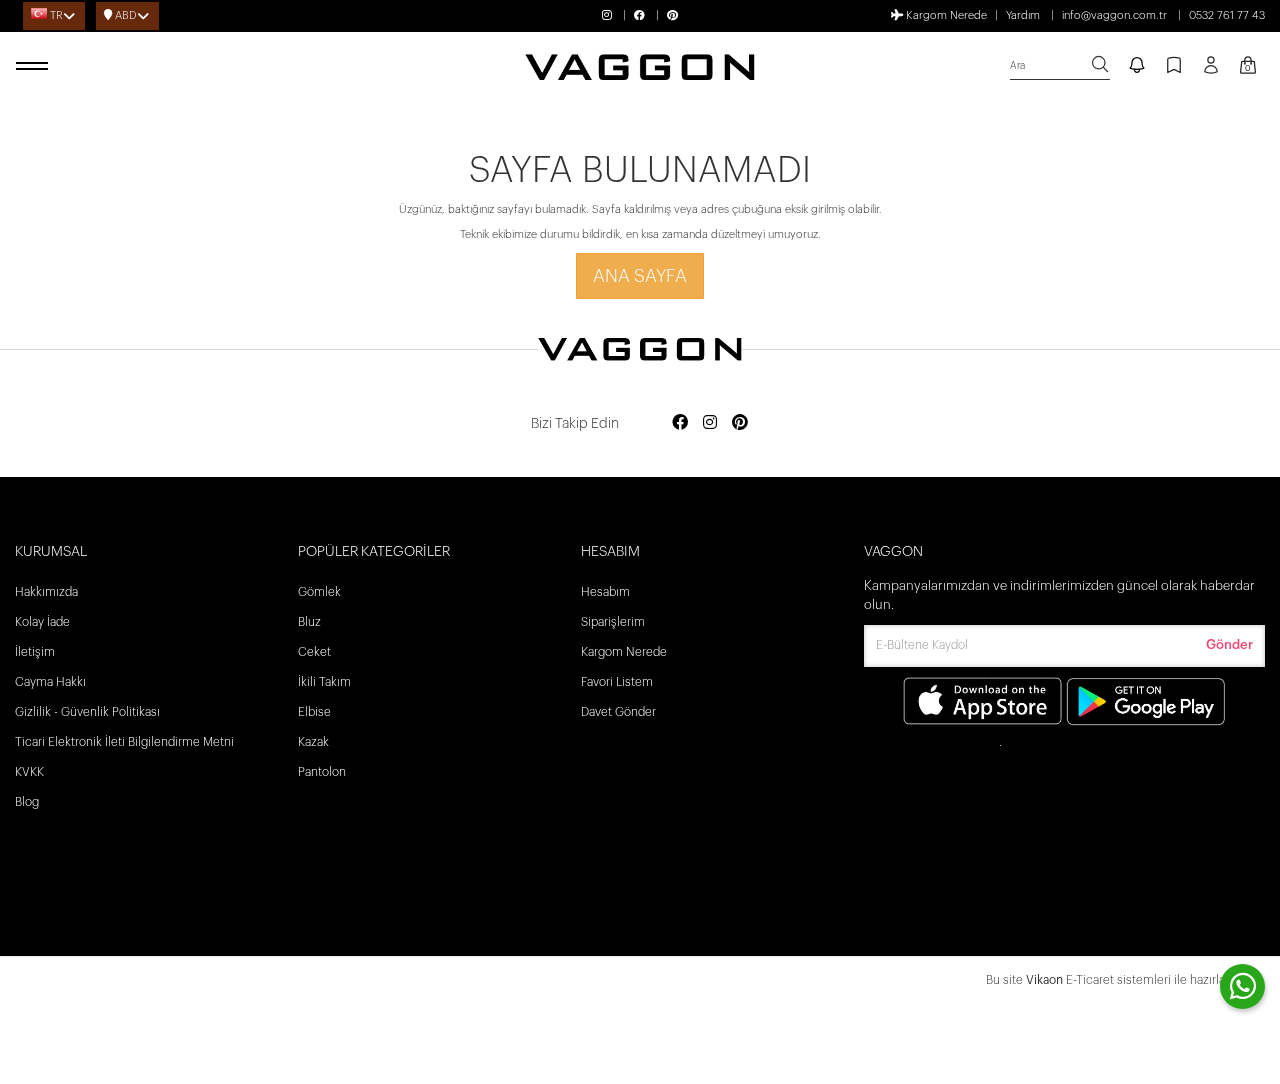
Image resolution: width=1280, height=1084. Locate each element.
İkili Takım (324, 682)
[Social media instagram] (710, 423)
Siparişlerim (613, 622)
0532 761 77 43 (1227, 15)
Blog (27, 802)
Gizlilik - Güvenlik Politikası (87, 712)
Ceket (314, 652)
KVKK (29, 772)
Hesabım (605, 592)
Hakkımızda (46, 592)
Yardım (1023, 15)
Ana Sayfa (640, 276)
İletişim (35, 652)
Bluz (309, 622)
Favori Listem (617, 682)
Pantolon (322, 772)
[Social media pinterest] (740, 423)
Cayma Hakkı (50, 682)
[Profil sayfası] (1211, 72)
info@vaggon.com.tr (1114, 15)
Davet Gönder (618, 712)
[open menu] (35, 67)
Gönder (1229, 644)
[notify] (1137, 67)
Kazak (313, 742)
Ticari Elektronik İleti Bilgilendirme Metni (124, 742)
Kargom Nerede (945, 15)
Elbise (314, 712)
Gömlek (319, 592)
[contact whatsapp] (1242, 986)
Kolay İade (42, 622)
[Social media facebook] (680, 423)
